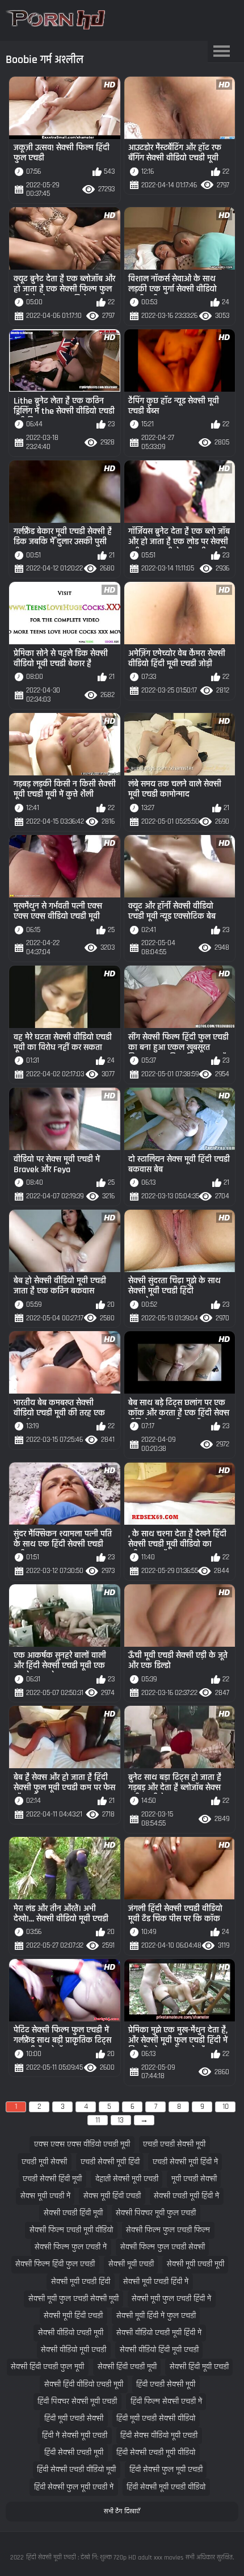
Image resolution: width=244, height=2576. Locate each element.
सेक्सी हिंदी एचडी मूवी (127, 2367)
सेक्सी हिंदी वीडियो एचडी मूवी (84, 2384)
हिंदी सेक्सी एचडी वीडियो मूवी (76, 2470)
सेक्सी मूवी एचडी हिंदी (81, 2282)
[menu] (222, 52)
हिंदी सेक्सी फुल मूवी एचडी (166, 2470)
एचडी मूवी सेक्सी (44, 2162)
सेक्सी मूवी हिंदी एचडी (73, 2316)
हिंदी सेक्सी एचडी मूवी (74, 2453)
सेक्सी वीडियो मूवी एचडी (73, 2350)
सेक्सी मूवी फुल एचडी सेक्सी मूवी (73, 2299)
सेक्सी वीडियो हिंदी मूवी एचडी (159, 2350)
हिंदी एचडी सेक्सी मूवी (166, 2384)
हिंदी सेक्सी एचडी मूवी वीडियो (156, 2453)
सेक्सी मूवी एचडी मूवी (195, 2264)
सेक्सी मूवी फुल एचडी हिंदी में (171, 2299)
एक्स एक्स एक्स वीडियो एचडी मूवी (82, 2144)
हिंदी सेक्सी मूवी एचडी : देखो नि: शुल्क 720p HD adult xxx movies (105, 2558)
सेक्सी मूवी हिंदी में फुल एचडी (156, 2316)
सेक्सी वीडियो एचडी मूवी (71, 2333)
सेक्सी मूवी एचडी (131, 2264)
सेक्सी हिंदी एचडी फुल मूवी (47, 2367)
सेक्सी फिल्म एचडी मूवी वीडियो (71, 2230)
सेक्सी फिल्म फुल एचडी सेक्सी (163, 2247)
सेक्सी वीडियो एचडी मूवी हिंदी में (159, 2333)
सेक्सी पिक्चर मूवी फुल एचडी (156, 2213)
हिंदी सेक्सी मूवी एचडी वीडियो (166, 2487)
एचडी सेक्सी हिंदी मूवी (52, 2179)
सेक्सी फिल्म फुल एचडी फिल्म (168, 2230)
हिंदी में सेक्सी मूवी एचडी (75, 2436)
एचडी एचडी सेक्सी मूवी (174, 2144)
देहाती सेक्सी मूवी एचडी (127, 2179)
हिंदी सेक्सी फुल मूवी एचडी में (74, 2487)
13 (121, 2120)
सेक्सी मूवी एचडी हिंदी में (156, 2282)
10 (226, 2107)
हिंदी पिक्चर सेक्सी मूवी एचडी (77, 2401)
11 (98, 2120)
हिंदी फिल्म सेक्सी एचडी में (166, 2401)
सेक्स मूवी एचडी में (45, 2196)
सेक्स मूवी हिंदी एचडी (112, 2196)
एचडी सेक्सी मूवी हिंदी (110, 2162)
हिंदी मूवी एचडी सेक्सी (74, 2418)
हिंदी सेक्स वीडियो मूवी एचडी (159, 2436)
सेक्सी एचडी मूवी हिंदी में (186, 2196)
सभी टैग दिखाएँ (122, 2511)
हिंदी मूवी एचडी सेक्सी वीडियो (156, 2418)
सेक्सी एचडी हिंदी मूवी (73, 2213)
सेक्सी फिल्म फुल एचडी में (71, 2247)
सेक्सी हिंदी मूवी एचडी (199, 2367)
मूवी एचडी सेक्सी (194, 2179)
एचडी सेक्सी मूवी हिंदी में (185, 2162)
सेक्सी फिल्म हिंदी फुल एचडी (55, 2264)
